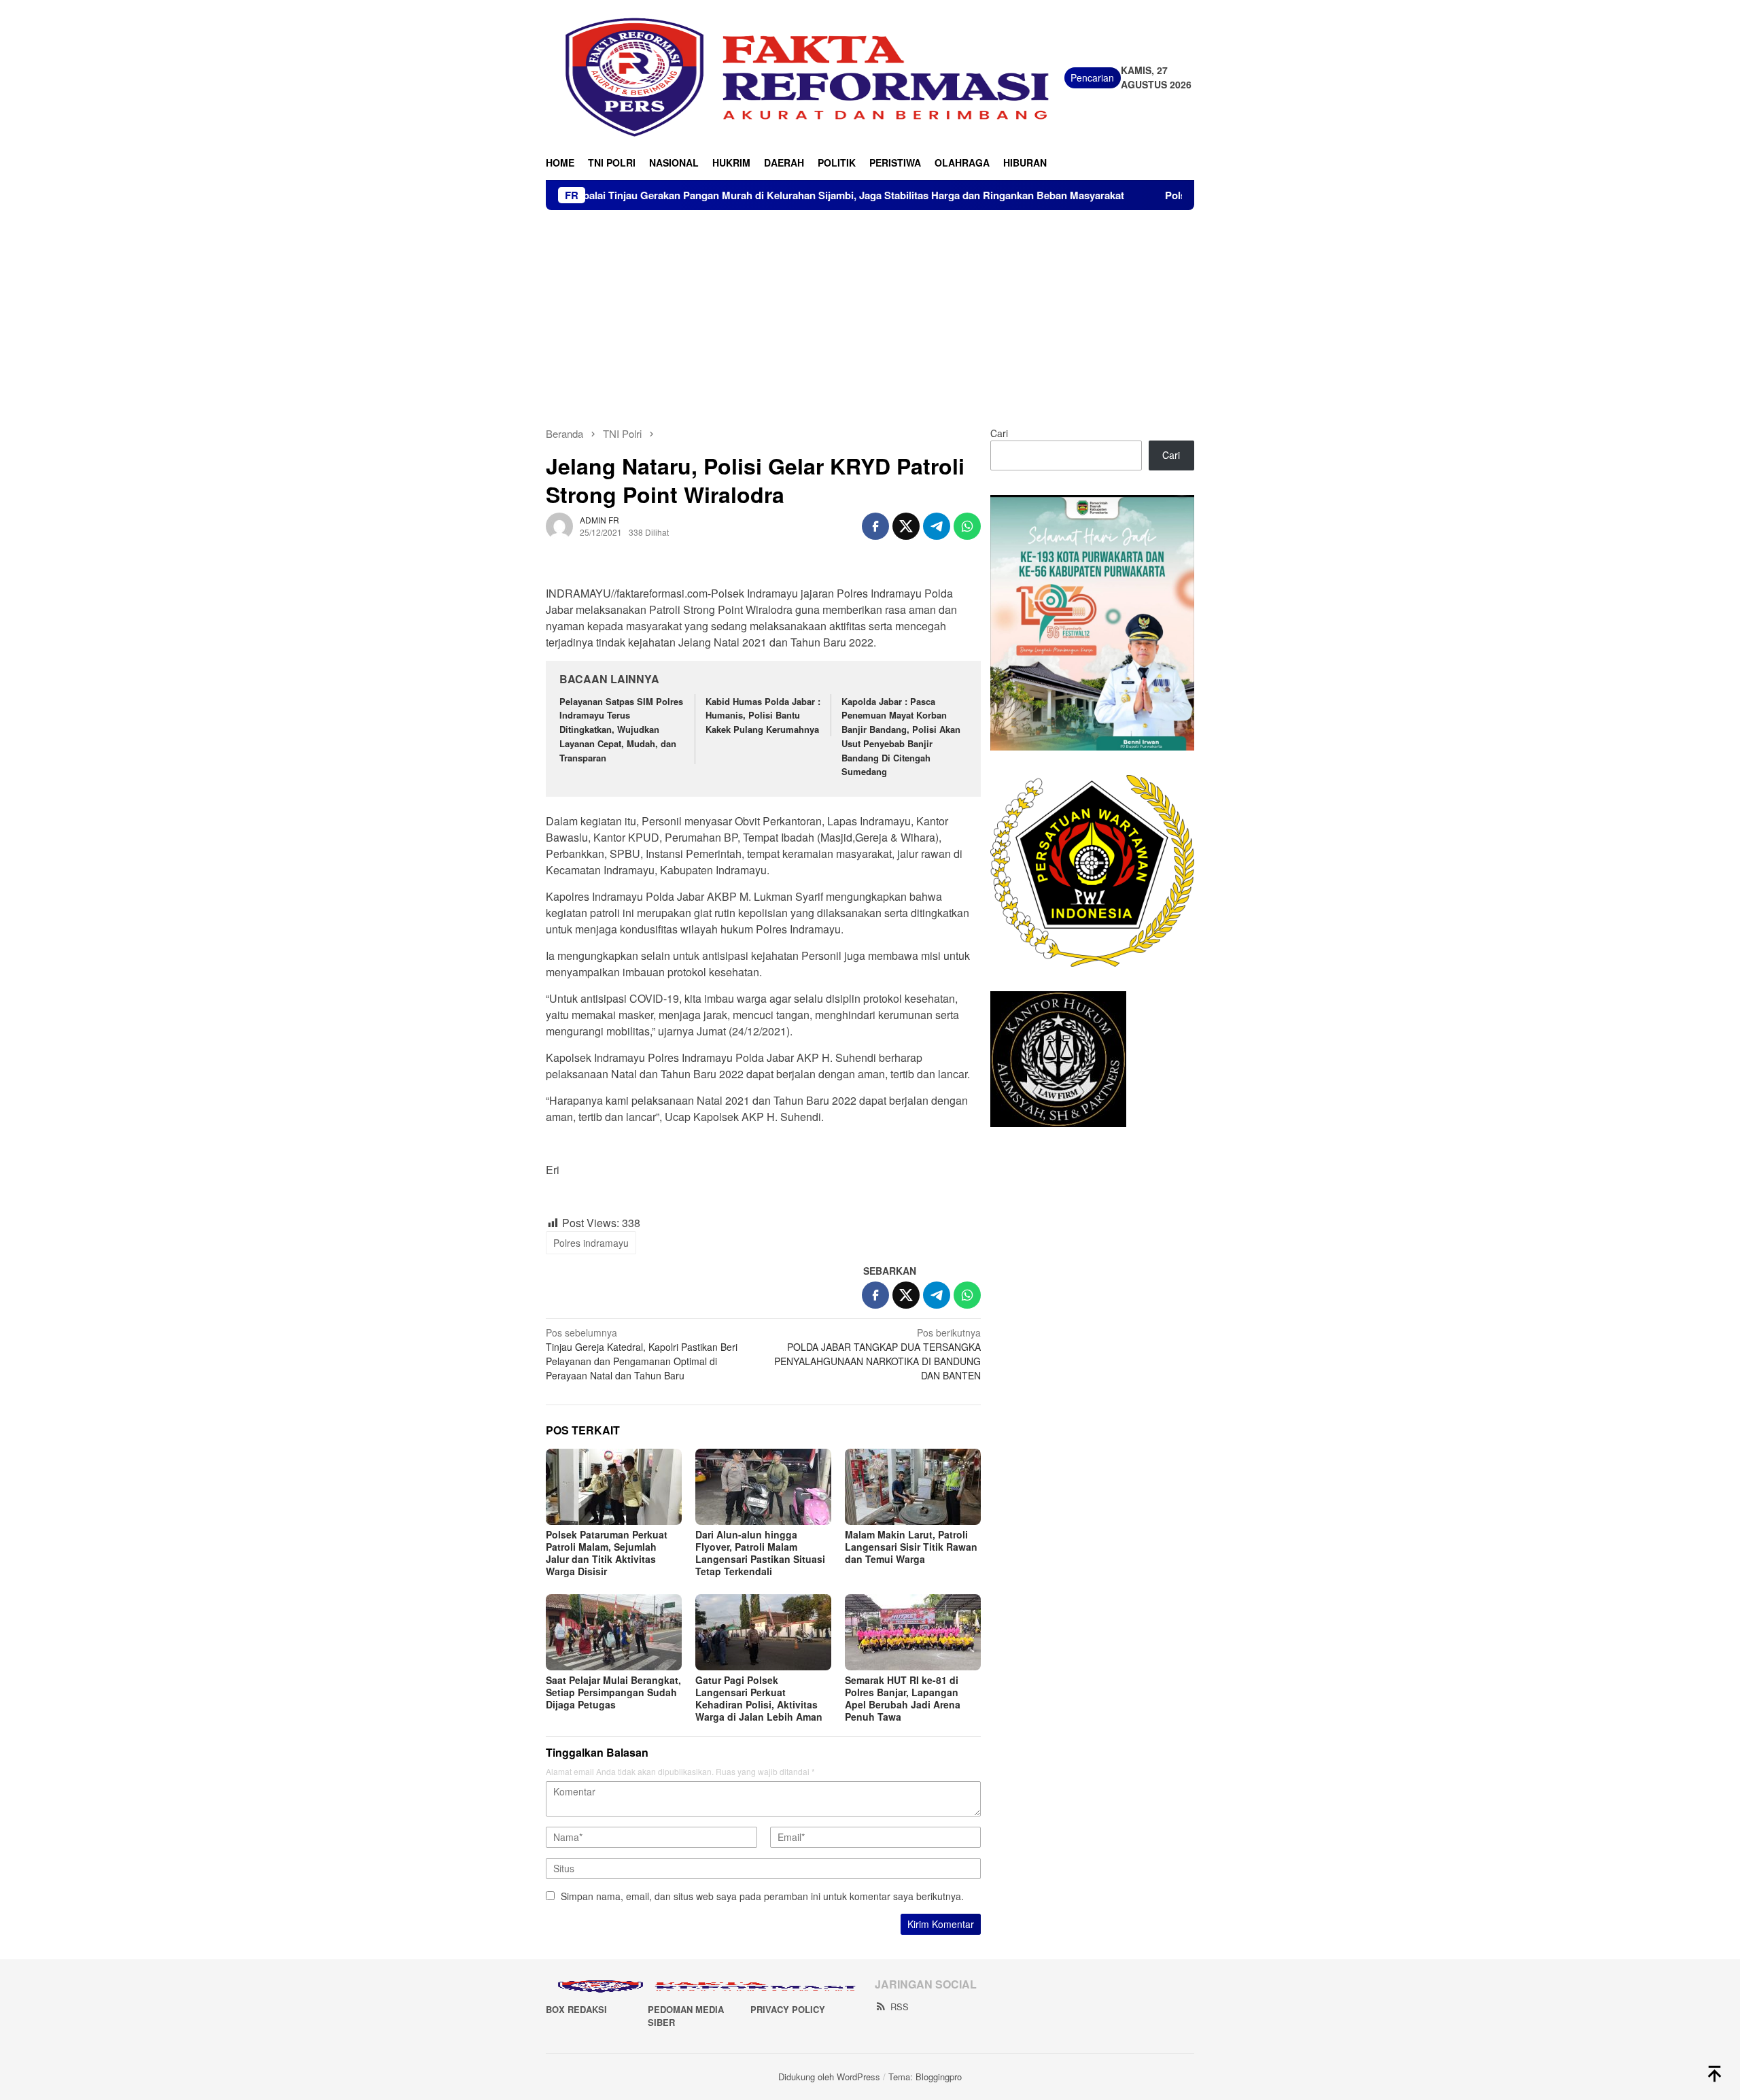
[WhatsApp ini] (967, 526)
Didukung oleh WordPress (829, 2077)
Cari (999, 433)
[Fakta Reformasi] (805, 76)
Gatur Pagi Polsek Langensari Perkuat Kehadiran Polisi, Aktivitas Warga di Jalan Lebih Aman (759, 1698)
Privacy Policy (788, 2009)
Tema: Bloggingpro (925, 2077)
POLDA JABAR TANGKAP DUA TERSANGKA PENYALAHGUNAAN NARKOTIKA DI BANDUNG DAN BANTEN (877, 1354)
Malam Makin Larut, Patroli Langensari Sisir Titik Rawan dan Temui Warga (911, 1547)
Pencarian (1092, 78)
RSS (900, 2007)
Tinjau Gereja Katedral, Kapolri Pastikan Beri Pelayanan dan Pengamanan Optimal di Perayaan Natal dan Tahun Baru (642, 1354)
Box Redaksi (576, 2009)
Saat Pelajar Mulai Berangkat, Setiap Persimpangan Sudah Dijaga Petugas (613, 1692)
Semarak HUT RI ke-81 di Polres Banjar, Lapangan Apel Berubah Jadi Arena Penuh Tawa (903, 1698)
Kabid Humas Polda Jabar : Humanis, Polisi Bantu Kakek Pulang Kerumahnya (763, 716)
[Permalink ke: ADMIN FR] (559, 524)
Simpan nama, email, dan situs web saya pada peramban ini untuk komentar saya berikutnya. (762, 1896)
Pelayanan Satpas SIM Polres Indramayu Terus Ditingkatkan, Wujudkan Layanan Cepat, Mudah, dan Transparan (621, 729)
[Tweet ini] (906, 526)
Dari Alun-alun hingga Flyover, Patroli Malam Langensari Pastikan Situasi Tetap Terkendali (760, 1553)
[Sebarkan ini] (875, 526)
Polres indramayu (591, 1243)
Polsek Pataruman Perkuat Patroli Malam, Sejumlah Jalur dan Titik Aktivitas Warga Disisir (607, 1553)
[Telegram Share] (937, 526)
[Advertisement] (870, 312)
